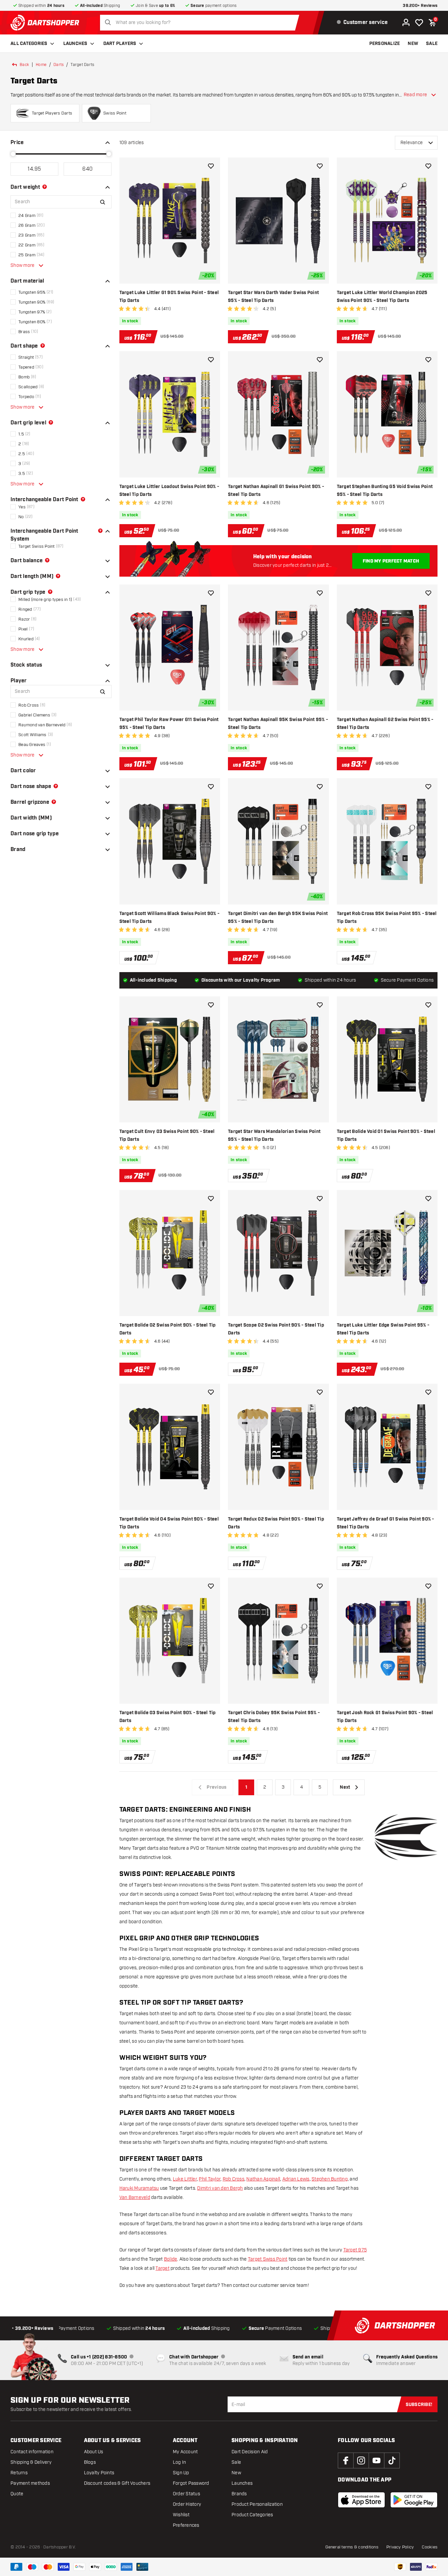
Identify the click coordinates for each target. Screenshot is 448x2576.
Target (163, 2268)
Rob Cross (234, 2179)
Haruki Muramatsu (139, 2188)
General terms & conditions (352, 2547)
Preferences (186, 2525)
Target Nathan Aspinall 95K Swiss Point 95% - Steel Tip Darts (278, 724)
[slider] (13, 154)
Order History (187, 2504)
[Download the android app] (414, 2500)
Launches (75, 44)
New (236, 2473)
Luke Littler (185, 2179)
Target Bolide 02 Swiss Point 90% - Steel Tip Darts (168, 1329)
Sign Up (181, 2473)
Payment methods (30, 2483)
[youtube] (377, 2460)
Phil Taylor (210, 2179)
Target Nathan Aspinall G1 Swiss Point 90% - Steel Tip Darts (276, 491)
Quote (17, 2494)
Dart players (120, 44)
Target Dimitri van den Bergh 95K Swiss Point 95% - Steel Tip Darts (278, 918)
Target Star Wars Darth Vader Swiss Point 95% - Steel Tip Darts (273, 297)
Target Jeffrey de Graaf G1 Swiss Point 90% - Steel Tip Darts (386, 1523)
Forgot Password (191, 2483)
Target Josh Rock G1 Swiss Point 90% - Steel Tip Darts (385, 1717)
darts (59, 65)
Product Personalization (257, 2504)
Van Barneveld (135, 2197)
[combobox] (201, 23)
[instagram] (361, 2460)
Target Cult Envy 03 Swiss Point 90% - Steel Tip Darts (167, 1136)
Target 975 (355, 2250)
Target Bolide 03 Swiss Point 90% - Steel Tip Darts (168, 1717)
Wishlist (181, 2515)
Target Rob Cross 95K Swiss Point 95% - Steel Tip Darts (387, 918)
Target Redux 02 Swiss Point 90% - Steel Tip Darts (276, 1523)
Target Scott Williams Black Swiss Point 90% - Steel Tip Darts (169, 918)
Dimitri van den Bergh (220, 2188)
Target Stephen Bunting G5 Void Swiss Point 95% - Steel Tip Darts (385, 491)
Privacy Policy (400, 2547)
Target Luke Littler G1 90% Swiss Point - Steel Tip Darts (169, 297)
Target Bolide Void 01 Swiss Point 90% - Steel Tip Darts (386, 1136)
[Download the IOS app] (361, 2500)
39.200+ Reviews (420, 6)
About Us (94, 2452)
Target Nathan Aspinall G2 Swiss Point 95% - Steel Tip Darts (385, 724)
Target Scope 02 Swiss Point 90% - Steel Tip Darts (276, 1329)
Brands (239, 2494)
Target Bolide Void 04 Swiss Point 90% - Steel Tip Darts (169, 1523)
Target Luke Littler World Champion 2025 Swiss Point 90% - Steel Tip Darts (382, 297)
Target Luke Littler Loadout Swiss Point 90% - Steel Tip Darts (169, 491)
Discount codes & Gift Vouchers (117, 2483)
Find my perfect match (391, 561)
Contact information (32, 2452)
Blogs (90, 2462)
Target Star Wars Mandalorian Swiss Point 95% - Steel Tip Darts (274, 1136)
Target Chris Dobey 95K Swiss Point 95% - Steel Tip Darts (274, 1717)
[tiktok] (392, 2460)
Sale (236, 2462)
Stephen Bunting (330, 2179)
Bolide (171, 2259)
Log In (180, 2462)
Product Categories (252, 2515)
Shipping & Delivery (31, 2462)
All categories (29, 44)
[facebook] (346, 2460)
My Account (185, 2452)
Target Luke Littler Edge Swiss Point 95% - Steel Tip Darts (383, 1329)
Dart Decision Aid (250, 2452)
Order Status (186, 2494)
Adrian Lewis (296, 2179)
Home (41, 65)
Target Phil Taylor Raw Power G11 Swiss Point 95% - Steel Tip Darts (169, 724)
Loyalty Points (99, 2473)
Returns (19, 2473)
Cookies (430, 2547)
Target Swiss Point (268, 2259)
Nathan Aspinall (263, 2179)
